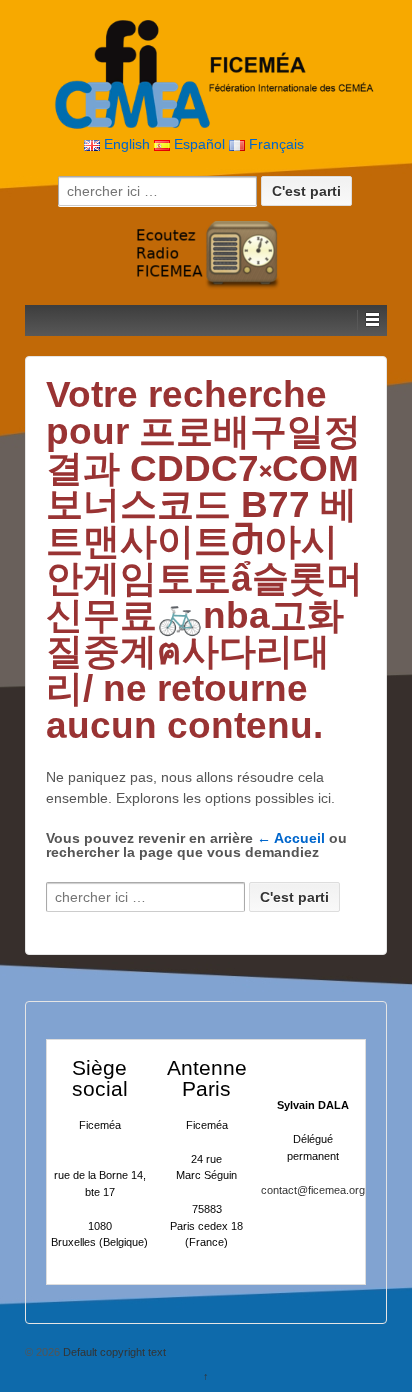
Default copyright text (113, 1352)
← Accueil (291, 838)
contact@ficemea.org (313, 1190)
